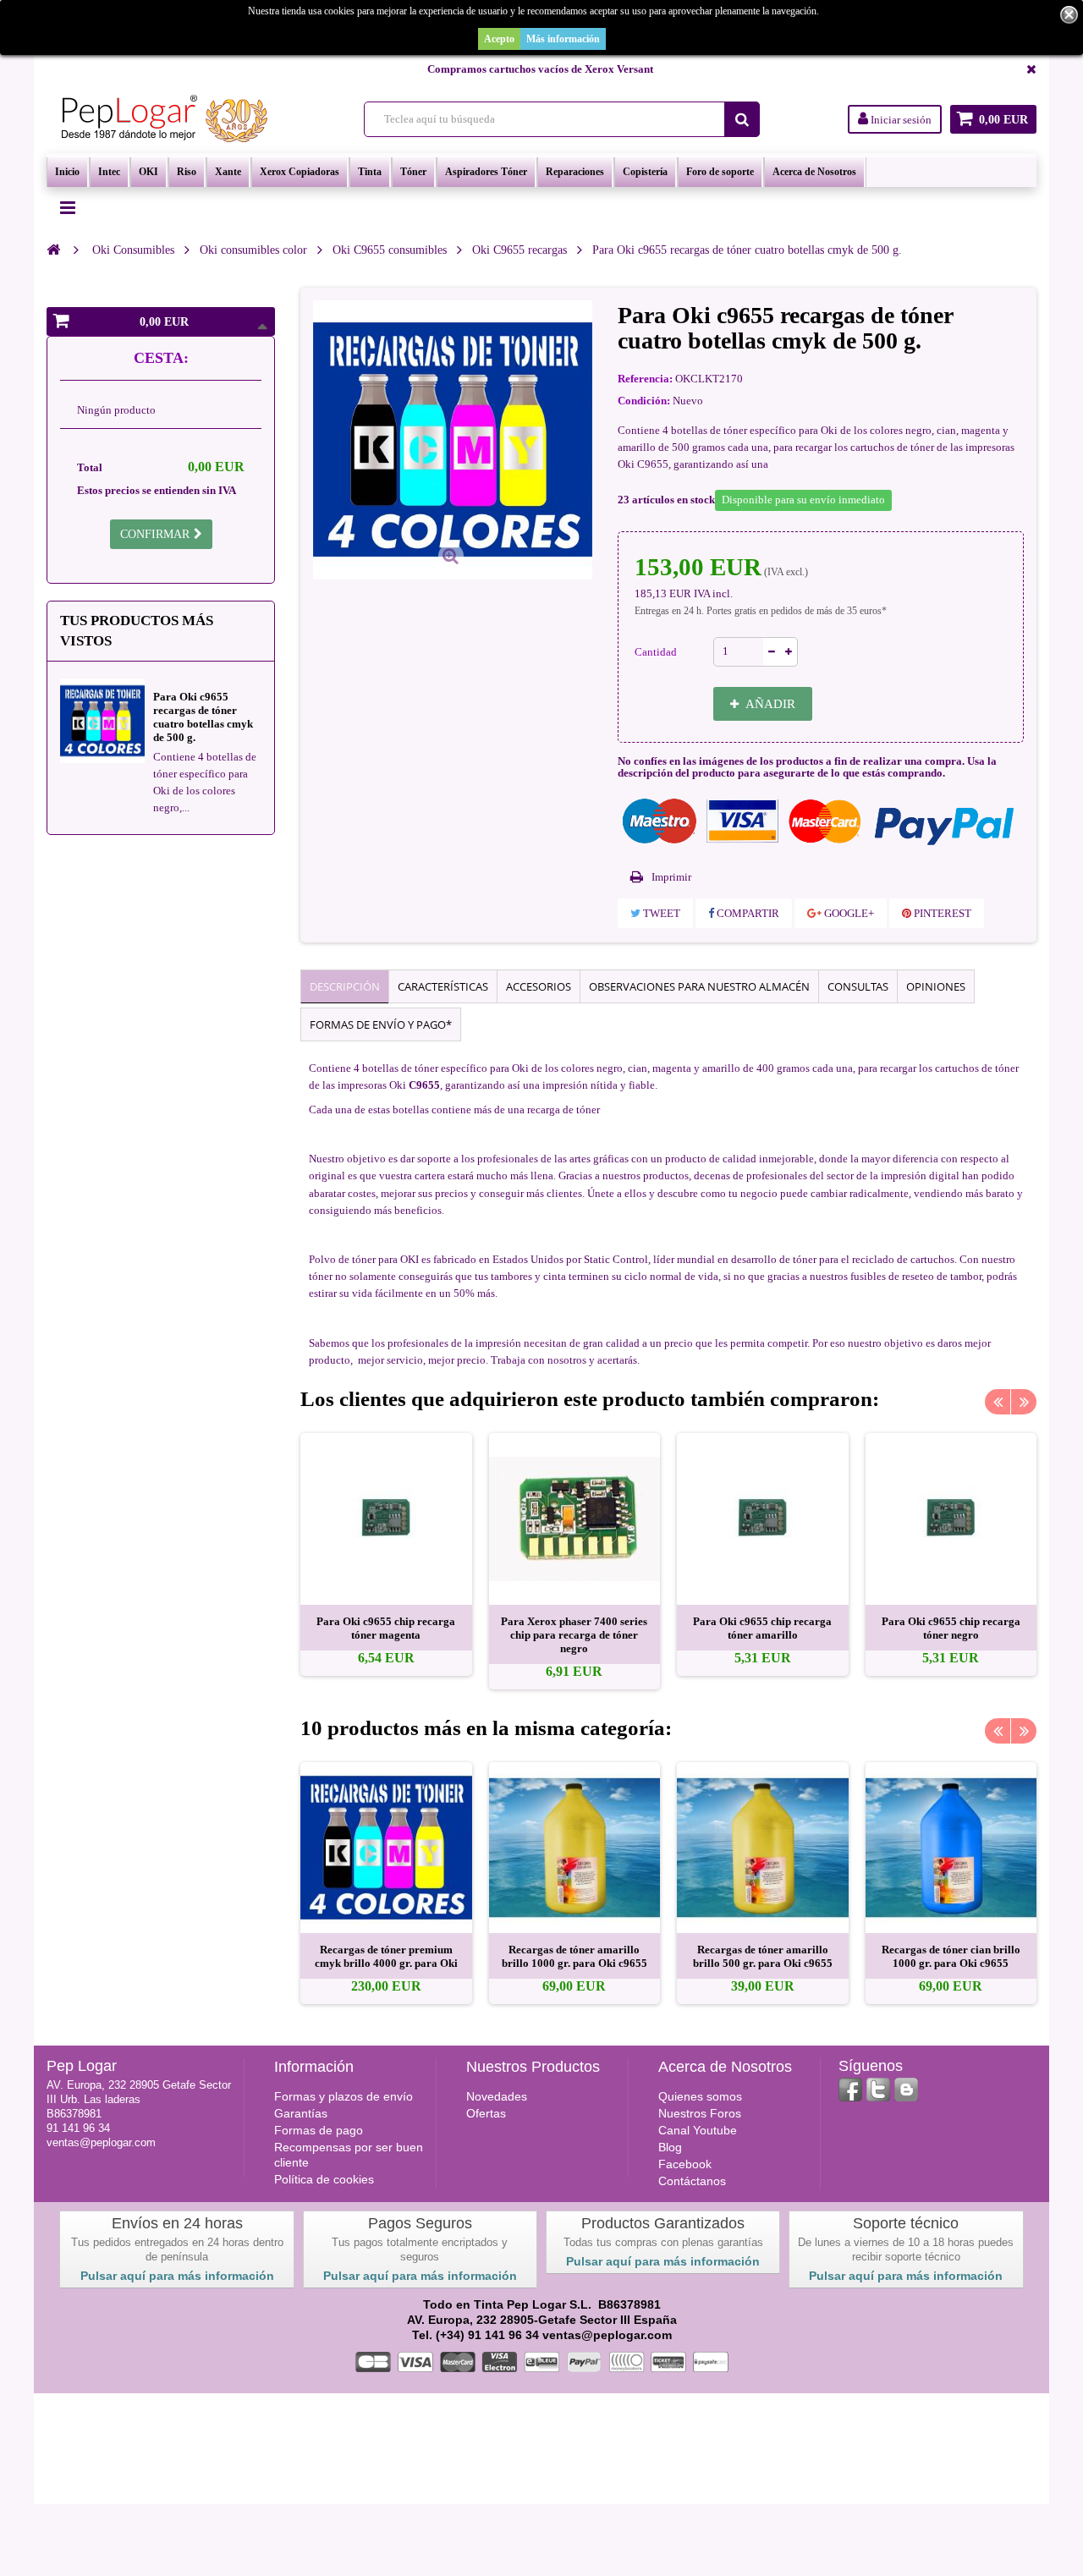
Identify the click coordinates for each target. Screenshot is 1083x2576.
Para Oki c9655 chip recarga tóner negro (951, 1628)
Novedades (497, 2096)
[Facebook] (850, 2090)
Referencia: (645, 379)
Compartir (747, 913)
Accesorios (539, 986)
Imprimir (671, 877)
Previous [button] (998, 1402)
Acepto (499, 39)
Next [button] (1024, 1402)
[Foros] (906, 2090)
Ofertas (486, 2113)
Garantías (301, 2113)
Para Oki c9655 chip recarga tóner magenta (386, 1628)
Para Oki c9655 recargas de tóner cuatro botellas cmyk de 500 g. (203, 717)
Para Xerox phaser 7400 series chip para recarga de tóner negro (574, 1635)
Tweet (660, 913)
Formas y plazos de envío (344, 2096)
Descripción (345, 986)
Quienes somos (700, 2096)
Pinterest (941, 913)
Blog (670, 2147)
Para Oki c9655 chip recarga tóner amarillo (762, 1628)
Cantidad (656, 652)
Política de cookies (324, 2179)
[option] (386, 1554)
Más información (563, 39)
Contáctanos (692, 2181)
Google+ (848, 913)
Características (443, 986)
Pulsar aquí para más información (177, 2276)
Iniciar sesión (900, 120)
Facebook (685, 2164)
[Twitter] (878, 2090)
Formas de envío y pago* (381, 1024)
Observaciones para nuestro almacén (699, 986)
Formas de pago (319, 2130)
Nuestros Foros (700, 2113)
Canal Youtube (698, 2130)
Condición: (644, 401)
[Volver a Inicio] (53, 250)
